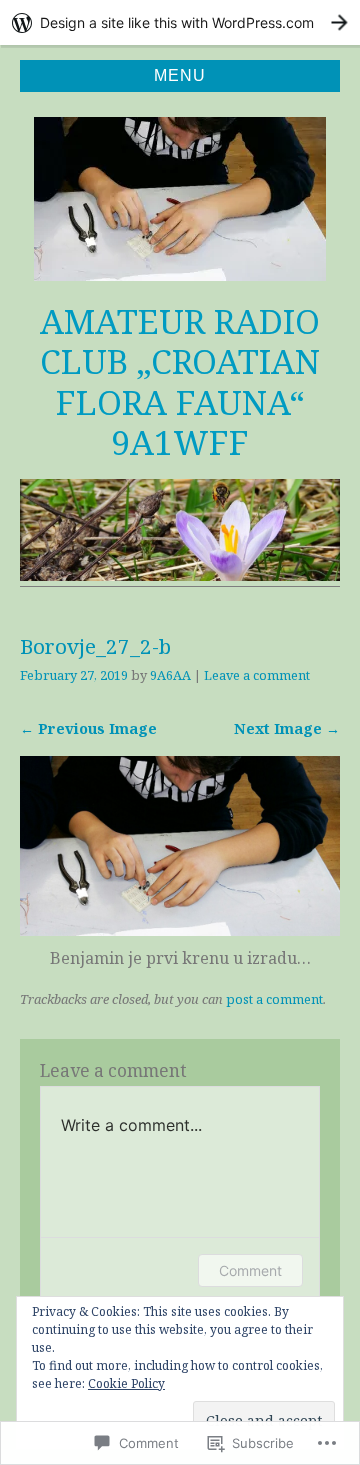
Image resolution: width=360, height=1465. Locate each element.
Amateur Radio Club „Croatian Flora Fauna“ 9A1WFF (180, 381)
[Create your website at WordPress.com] (180, 22)
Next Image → (287, 728)
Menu (180, 75)
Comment (250, 1270)
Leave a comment (257, 675)
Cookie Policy (126, 1383)
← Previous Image (88, 728)
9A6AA (170, 675)
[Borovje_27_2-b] (180, 930)
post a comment (274, 999)
